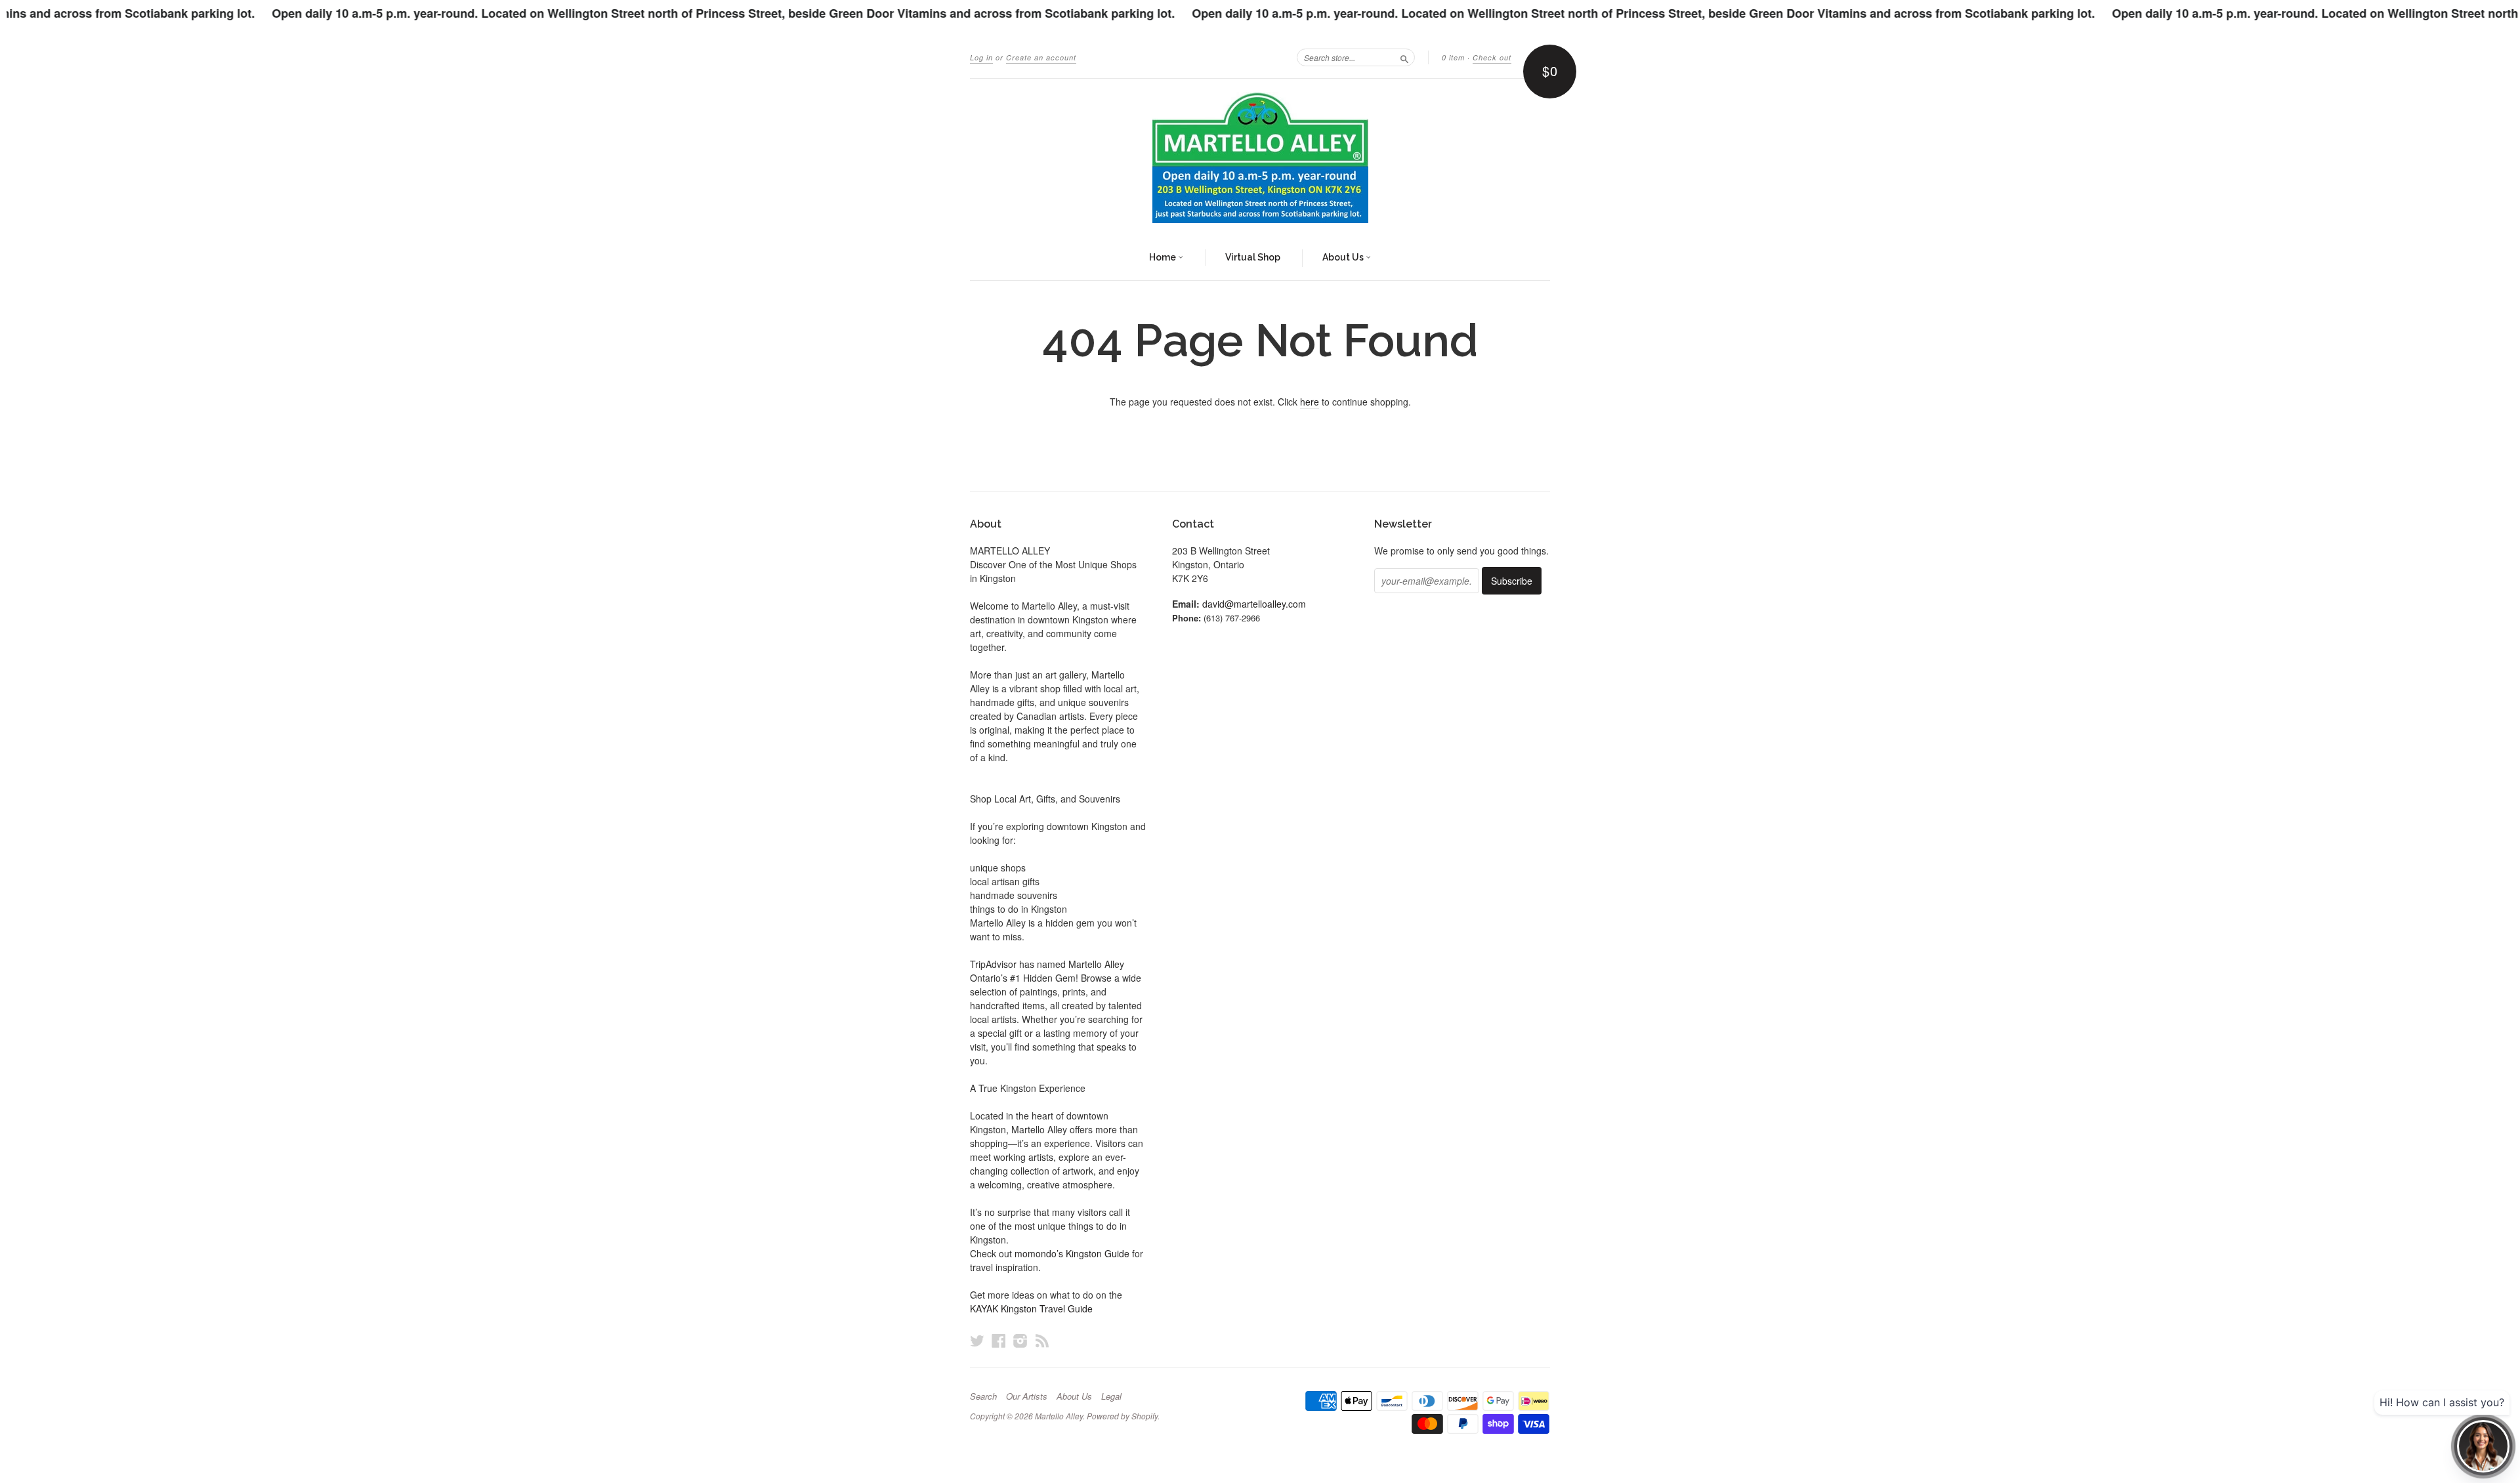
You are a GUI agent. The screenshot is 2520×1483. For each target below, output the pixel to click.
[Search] (1404, 57)
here (1310, 402)
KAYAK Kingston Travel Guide (1031, 1308)
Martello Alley (1059, 1416)
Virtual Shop (1253, 257)
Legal (1111, 1396)
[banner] (1260, 157)
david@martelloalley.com (1254, 604)
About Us (1344, 257)
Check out (1492, 57)
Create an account (1041, 57)
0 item (1453, 57)
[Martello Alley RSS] (1042, 1340)
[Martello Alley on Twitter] (977, 1340)
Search (983, 1396)
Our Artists (1027, 1396)
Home (1164, 257)
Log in (981, 57)
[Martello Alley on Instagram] (1020, 1340)
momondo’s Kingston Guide (1072, 1253)
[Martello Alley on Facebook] (999, 1340)
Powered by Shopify (1122, 1416)
